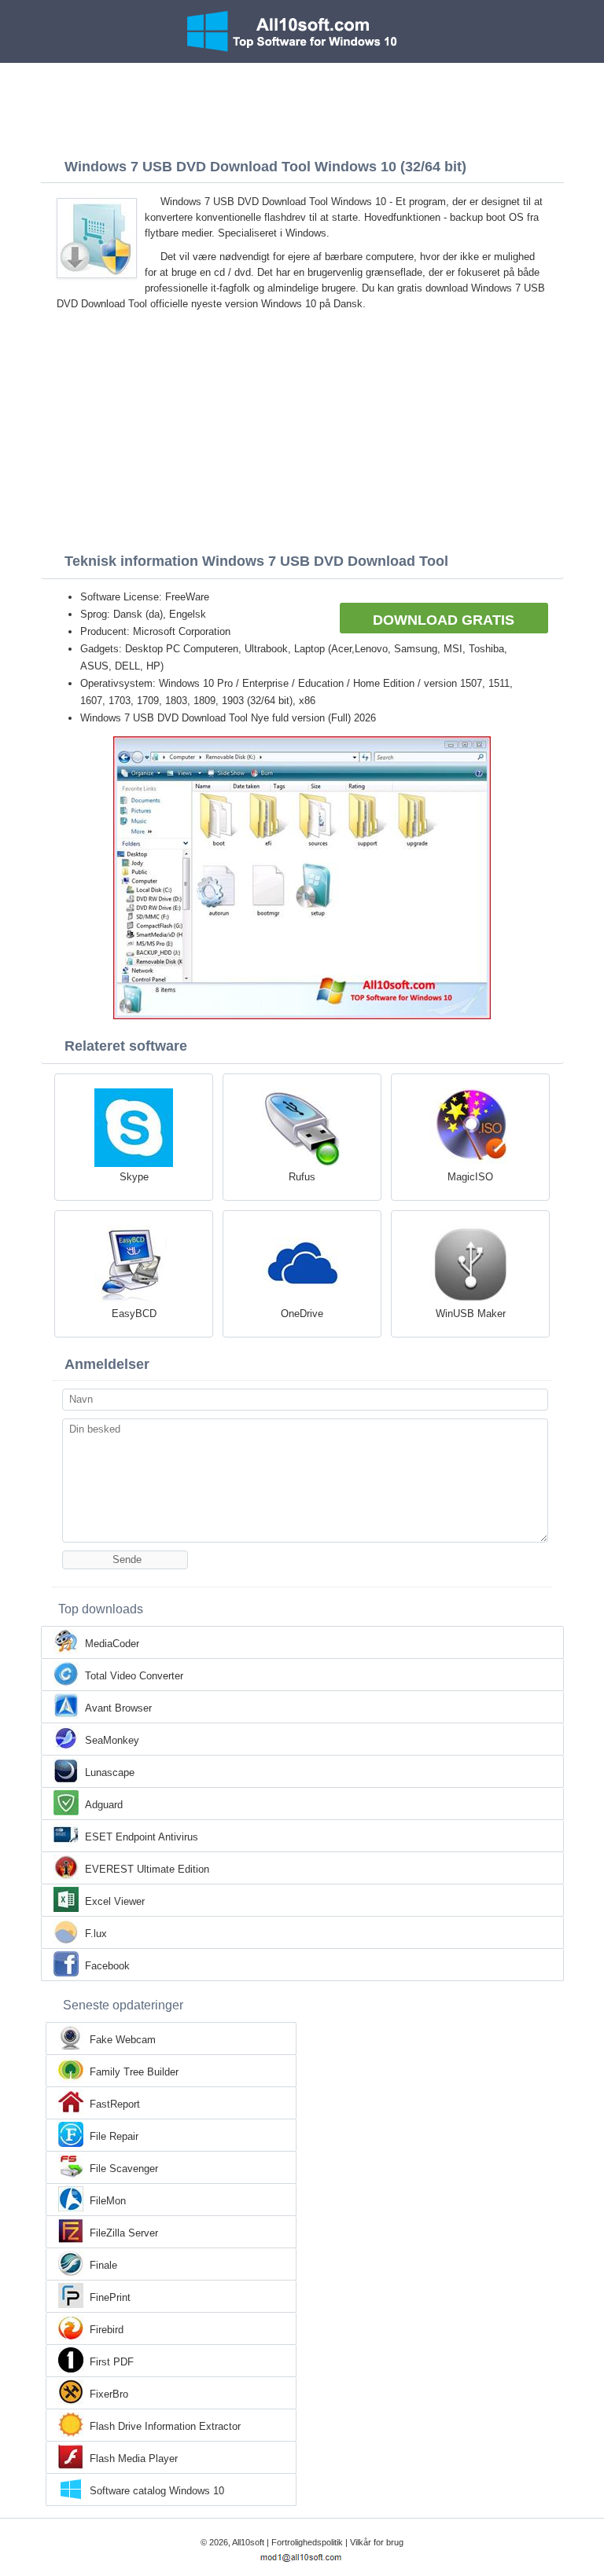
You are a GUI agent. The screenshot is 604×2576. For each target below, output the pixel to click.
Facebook (107, 1966)
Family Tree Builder (134, 2072)
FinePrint (110, 2297)
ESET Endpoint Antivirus (142, 1837)
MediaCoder (112, 1644)
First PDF (112, 2362)
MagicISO (470, 1177)
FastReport (115, 2104)
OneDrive (302, 1314)
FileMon (108, 2201)
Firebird (107, 2330)
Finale (103, 2265)
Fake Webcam (123, 2040)
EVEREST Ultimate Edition (147, 1869)
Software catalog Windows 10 (157, 2491)
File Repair (114, 2136)
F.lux (96, 1934)
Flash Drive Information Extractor (165, 2426)
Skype (134, 1177)
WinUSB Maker (471, 1314)
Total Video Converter (134, 1676)
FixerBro (109, 2394)
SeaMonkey (112, 1740)
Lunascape (110, 1772)
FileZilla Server (124, 2233)
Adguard (104, 1805)
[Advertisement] (302, 106)
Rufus (302, 1177)
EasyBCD (134, 1314)
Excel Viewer (115, 1901)
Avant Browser (118, 1708)
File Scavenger (124, 2169)
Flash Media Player (134, 2459)
